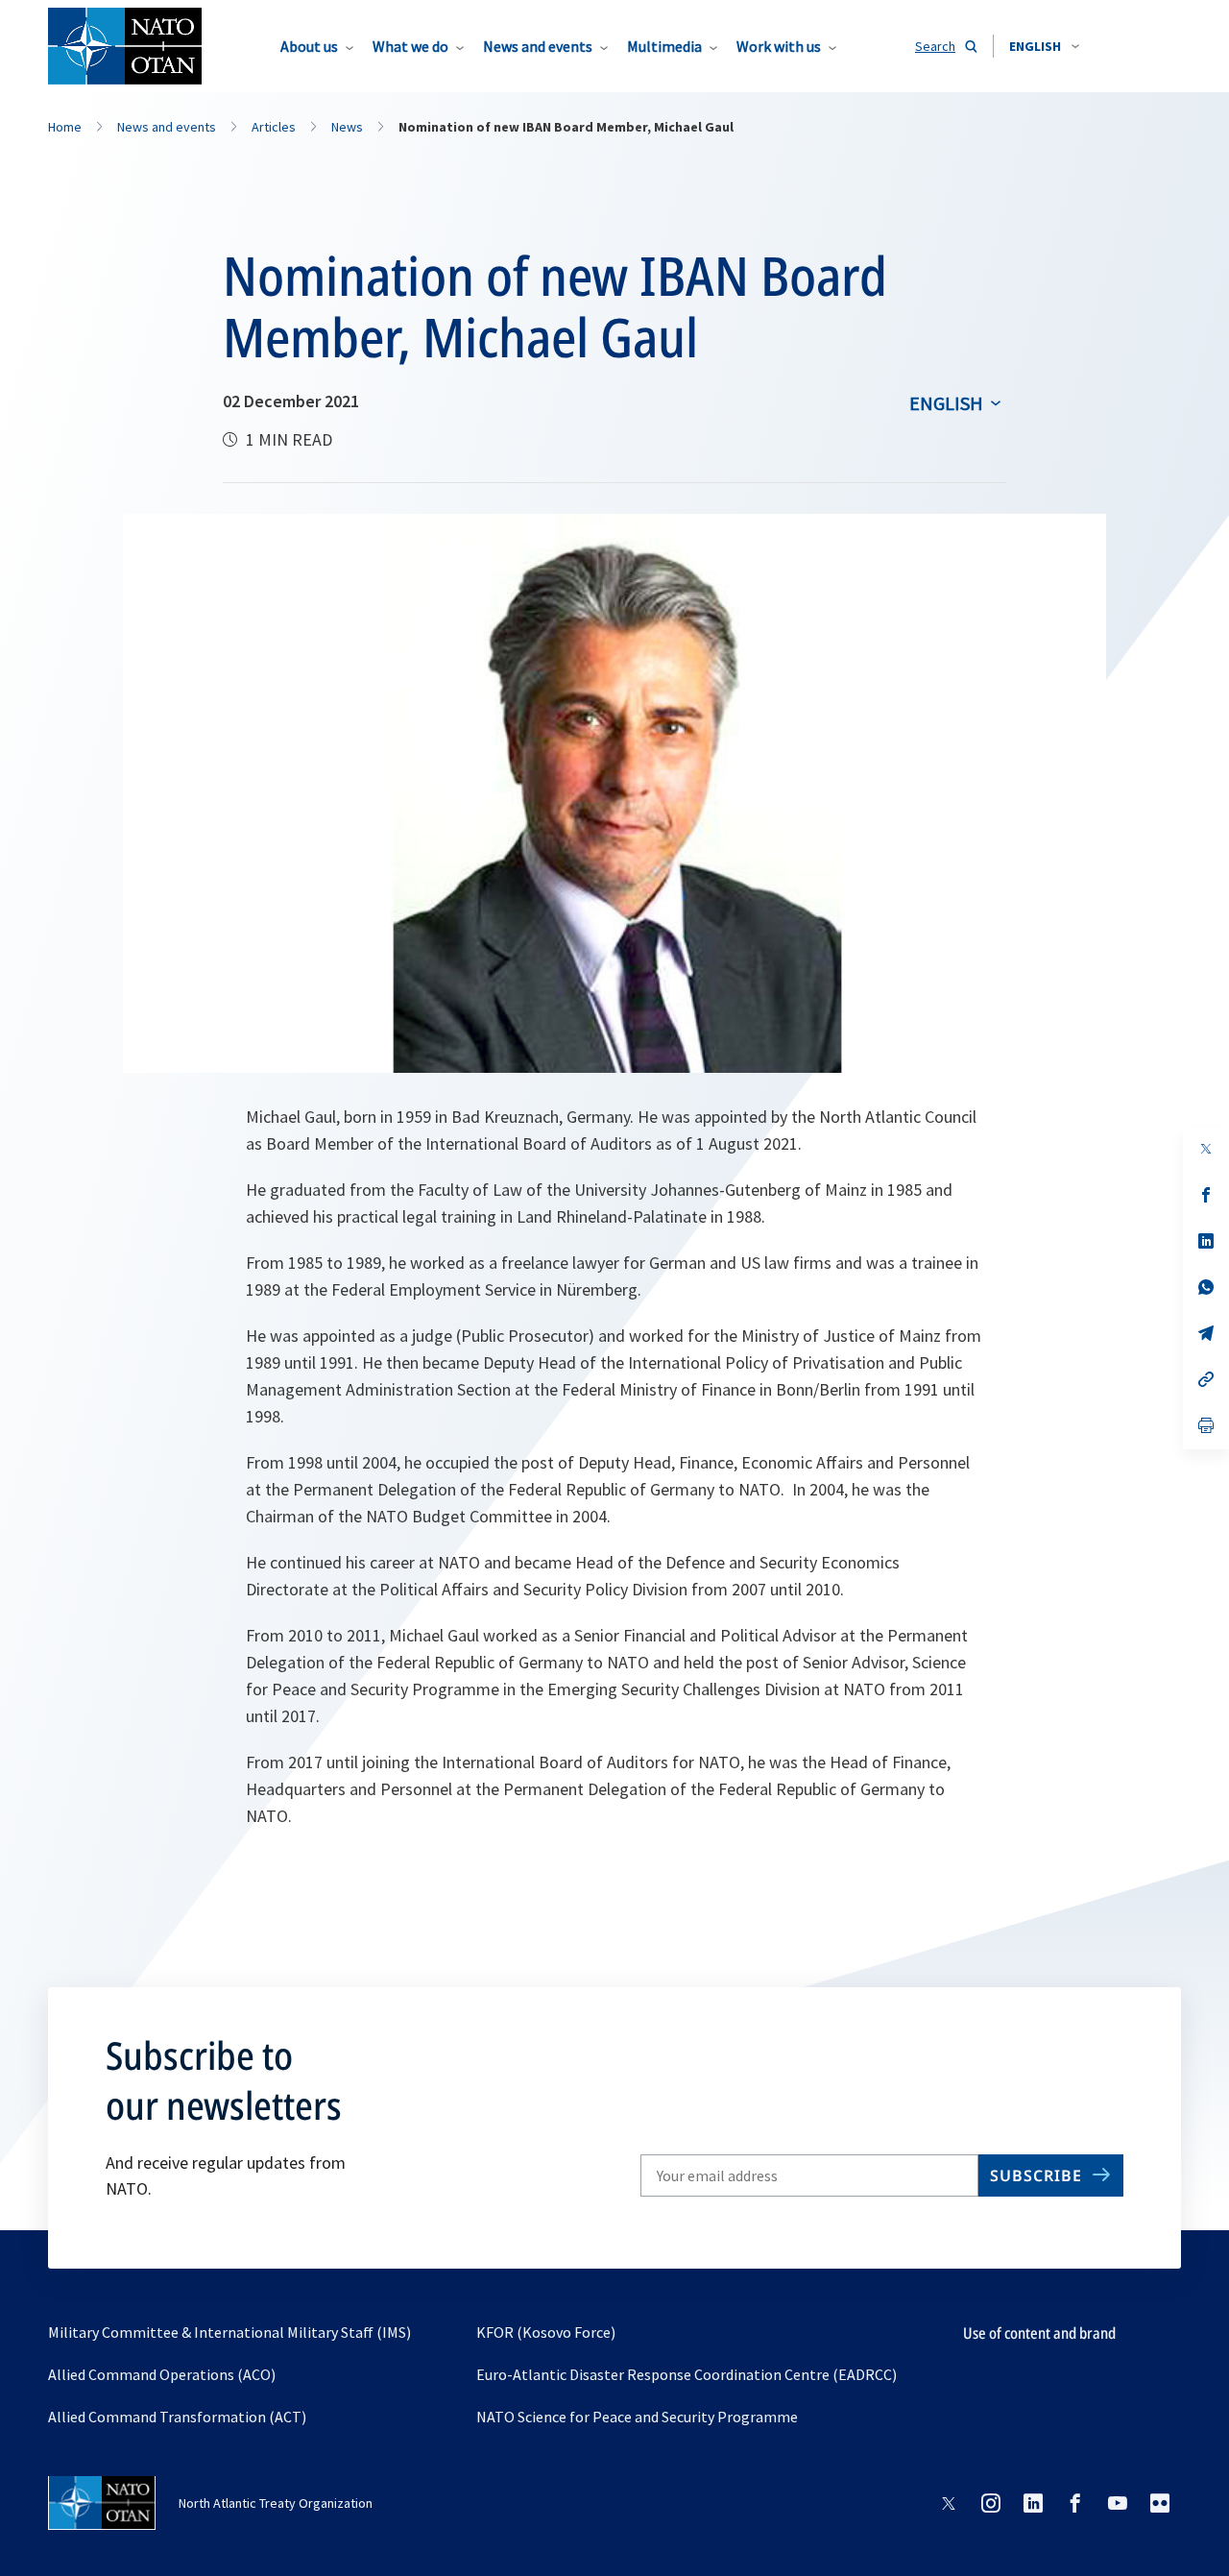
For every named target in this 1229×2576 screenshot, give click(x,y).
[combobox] (1044, 46)
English (946, 403)
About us (309, 46)
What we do (410, 46)
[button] (1044, 46)
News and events (538, 46)
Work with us (779, 46)
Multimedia (664, 46)
